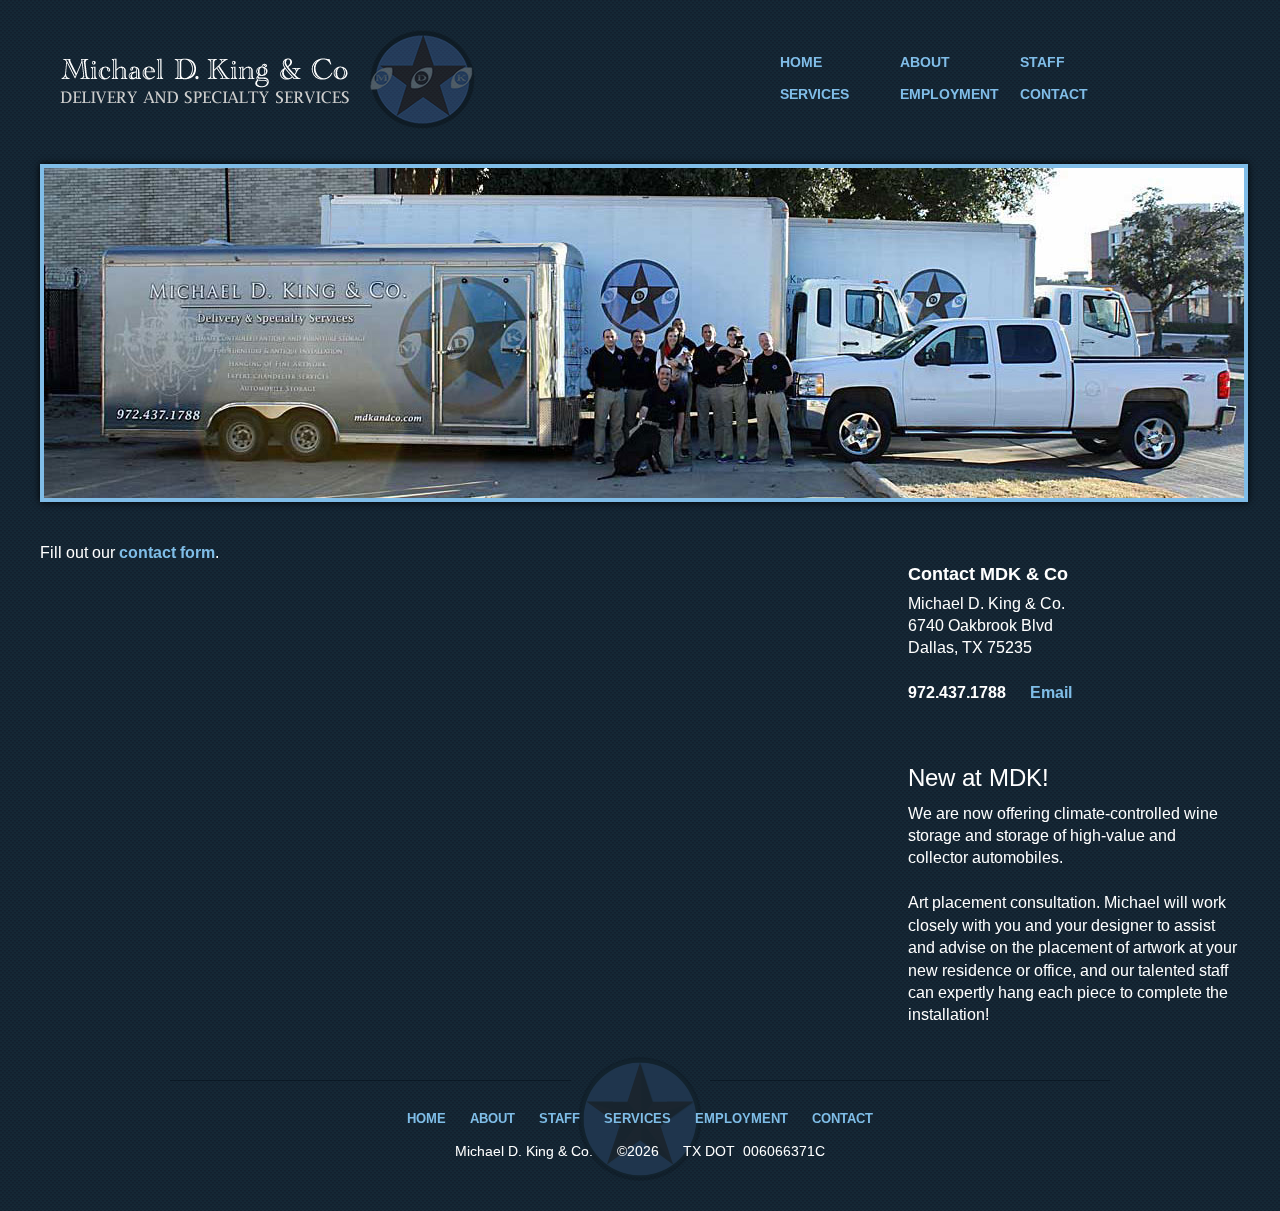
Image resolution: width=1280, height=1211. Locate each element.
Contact (1054, 94)
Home (801, 62)
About (925, 62)
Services (814, 94)
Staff (1042, 62)
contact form (167, 552)
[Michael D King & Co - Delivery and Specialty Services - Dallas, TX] (267, 123)
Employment (949, 94)
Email (1051, 692)
